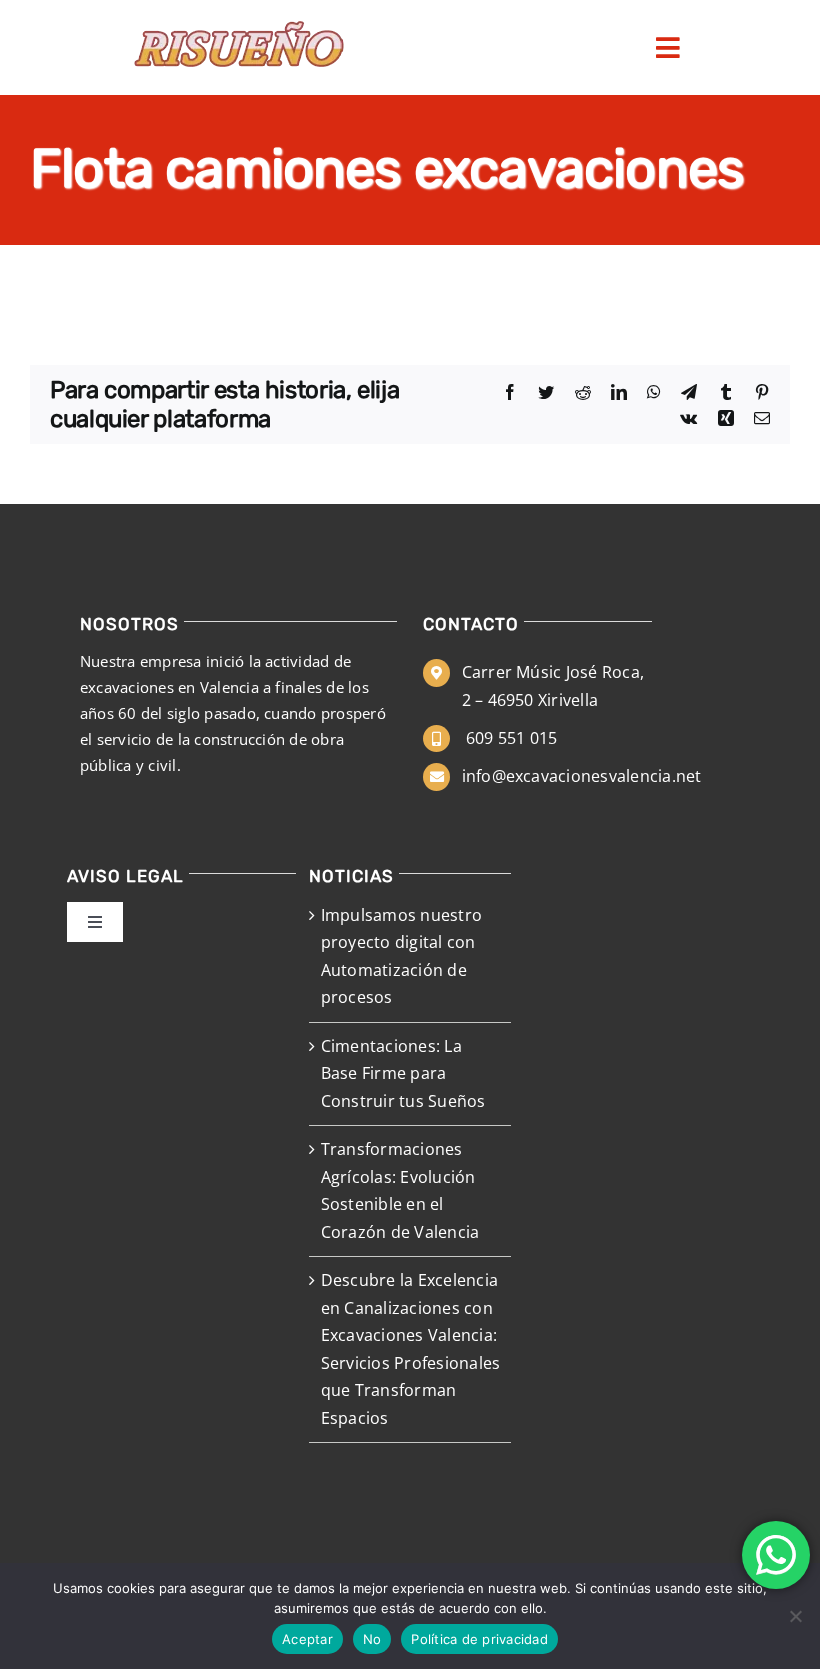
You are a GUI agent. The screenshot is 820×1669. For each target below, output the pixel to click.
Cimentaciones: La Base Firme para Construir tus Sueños (403, 1073)
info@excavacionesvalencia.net (582, 776)
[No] (795, 1616)
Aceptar (307, 1639)
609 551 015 (510, 738)
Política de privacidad (479, 1639)
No (372, 1639)
